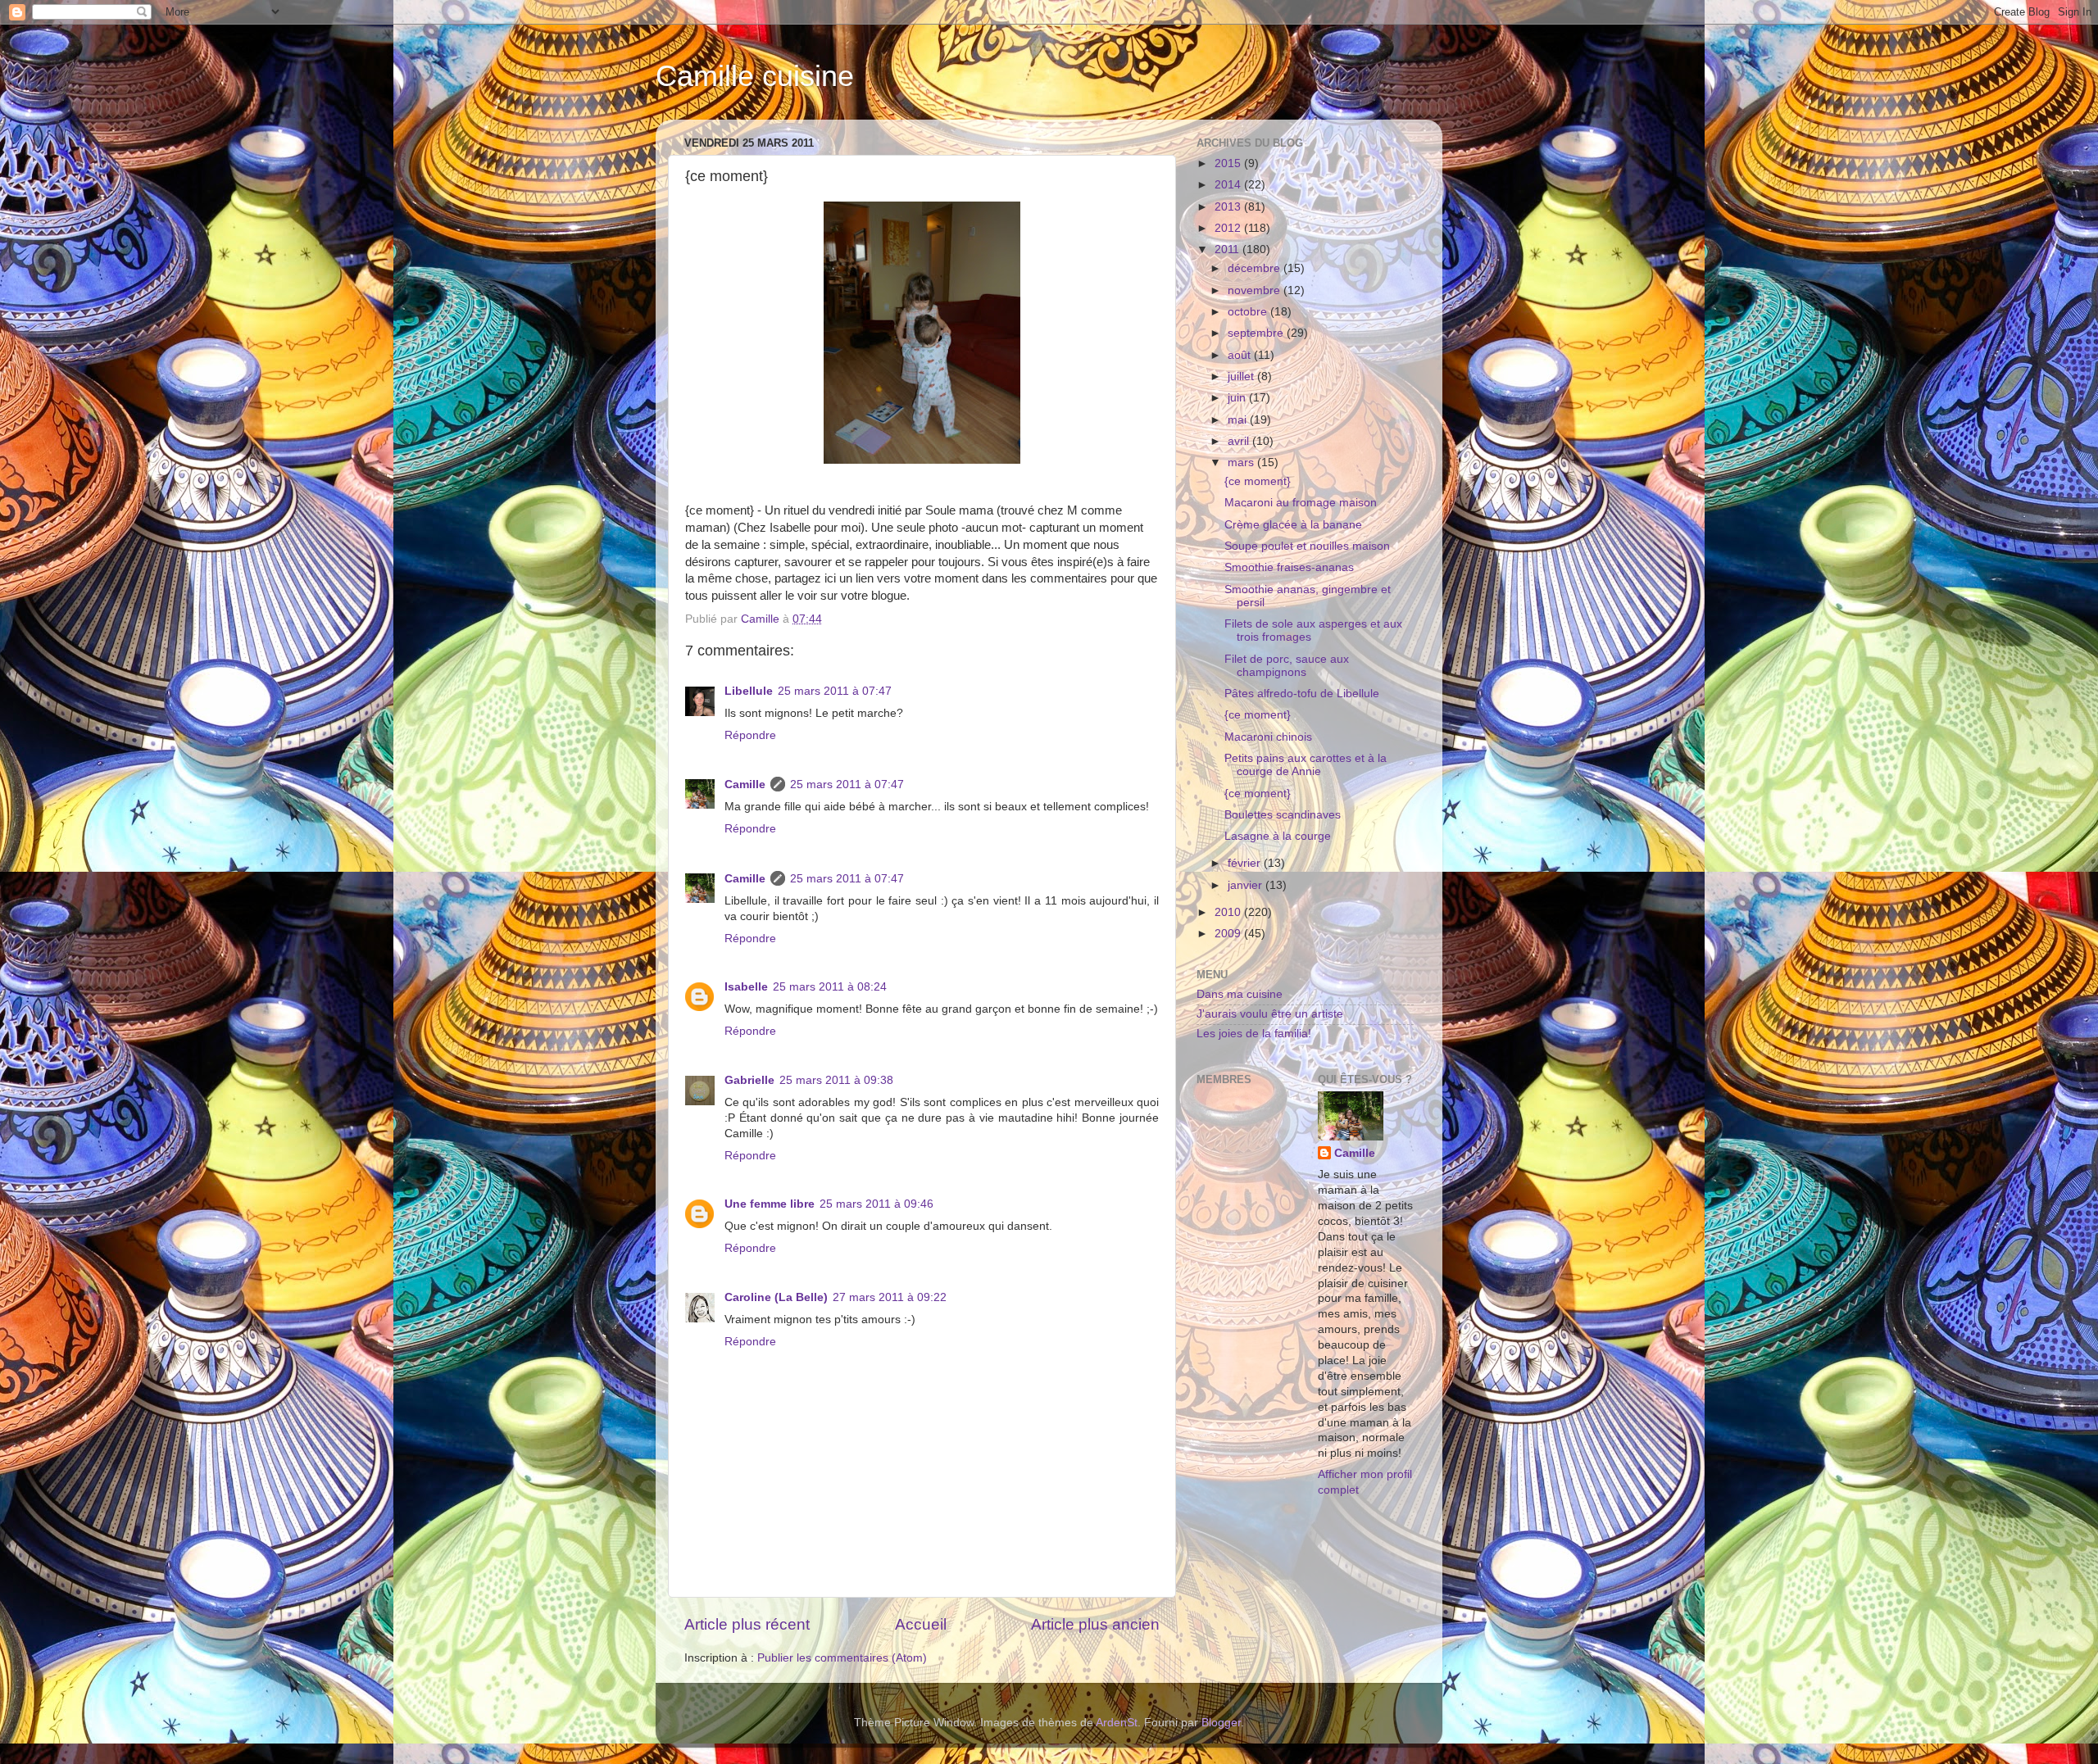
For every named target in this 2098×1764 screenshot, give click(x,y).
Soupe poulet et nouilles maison (1307, 546)
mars (1242, 463)
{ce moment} (1258, 481)
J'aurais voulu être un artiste (1270, 1014)
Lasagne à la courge (1278, 836)
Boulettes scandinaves (1283, 815)
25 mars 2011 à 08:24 (830, 987)
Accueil (921, 1624)
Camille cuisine (755, 76)
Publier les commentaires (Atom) (842, 1658)
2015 (1229, 163)
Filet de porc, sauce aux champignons (1287, 666)
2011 (1228, 249)
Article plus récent (747, 1624)
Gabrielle (749, 1080)
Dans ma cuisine (1240, 994)
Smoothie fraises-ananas (1289, 567)
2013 (1229, 207)
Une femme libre (770, 1204)
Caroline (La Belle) (776, 1297)
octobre (1249, 312)
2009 (1229, 934)
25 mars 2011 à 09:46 (876, 1204)
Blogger (1221, 1723)
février (1246, 863)
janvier (1247, 885)
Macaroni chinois (1268, 737)
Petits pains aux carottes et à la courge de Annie (1306, 765)
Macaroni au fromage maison (1301, 503)
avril (1240, 441)
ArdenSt (1117, 1723)
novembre (1256, 290)
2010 (1229, 912)
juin (1238, 398)
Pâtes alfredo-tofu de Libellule (1302, 694)
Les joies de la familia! (1254, 1034)
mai (1239, 420)
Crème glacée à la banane (1293, 525)
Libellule (749, 691)
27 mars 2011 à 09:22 (890, 1297)
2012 (1229, 228)
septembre (1257, 333)
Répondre (750, 735)
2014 (1229, 185)
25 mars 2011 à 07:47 (835, 691)
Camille (745, 785)
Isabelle (746, 987)
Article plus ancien (1095, 1624)
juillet (1242, 376)
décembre (1256, 268)
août (1241, 355)
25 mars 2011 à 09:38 (836, 1080)
